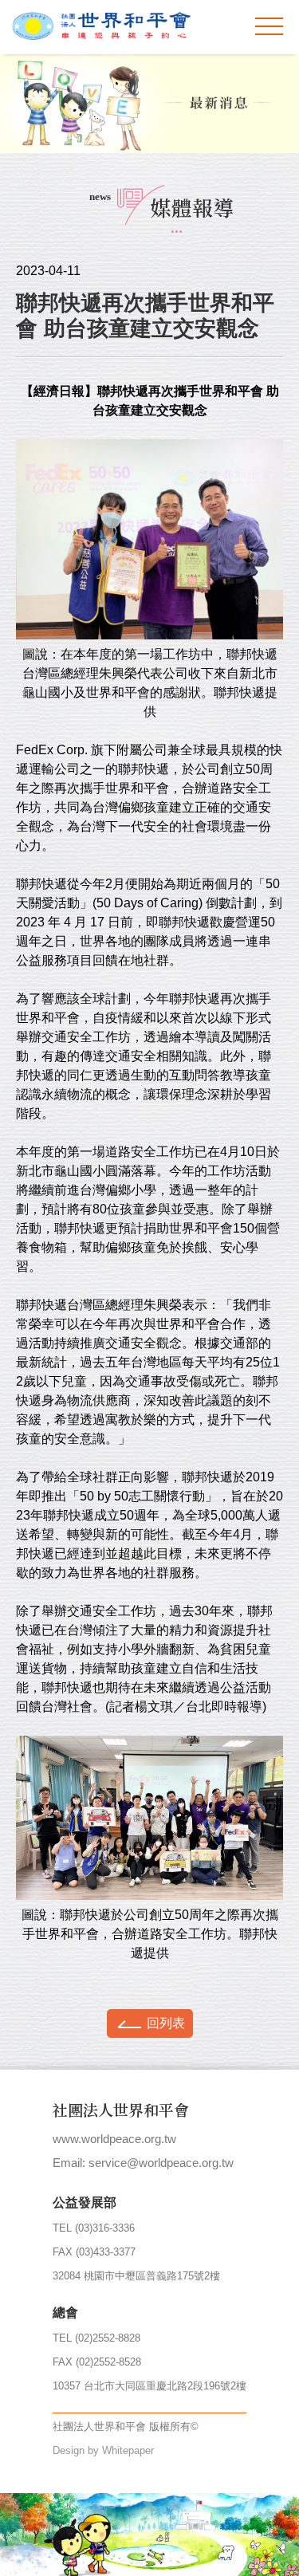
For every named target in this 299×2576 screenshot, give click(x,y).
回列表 (166, 2023)
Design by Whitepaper (103, 2450)
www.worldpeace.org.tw (114, 2139)
